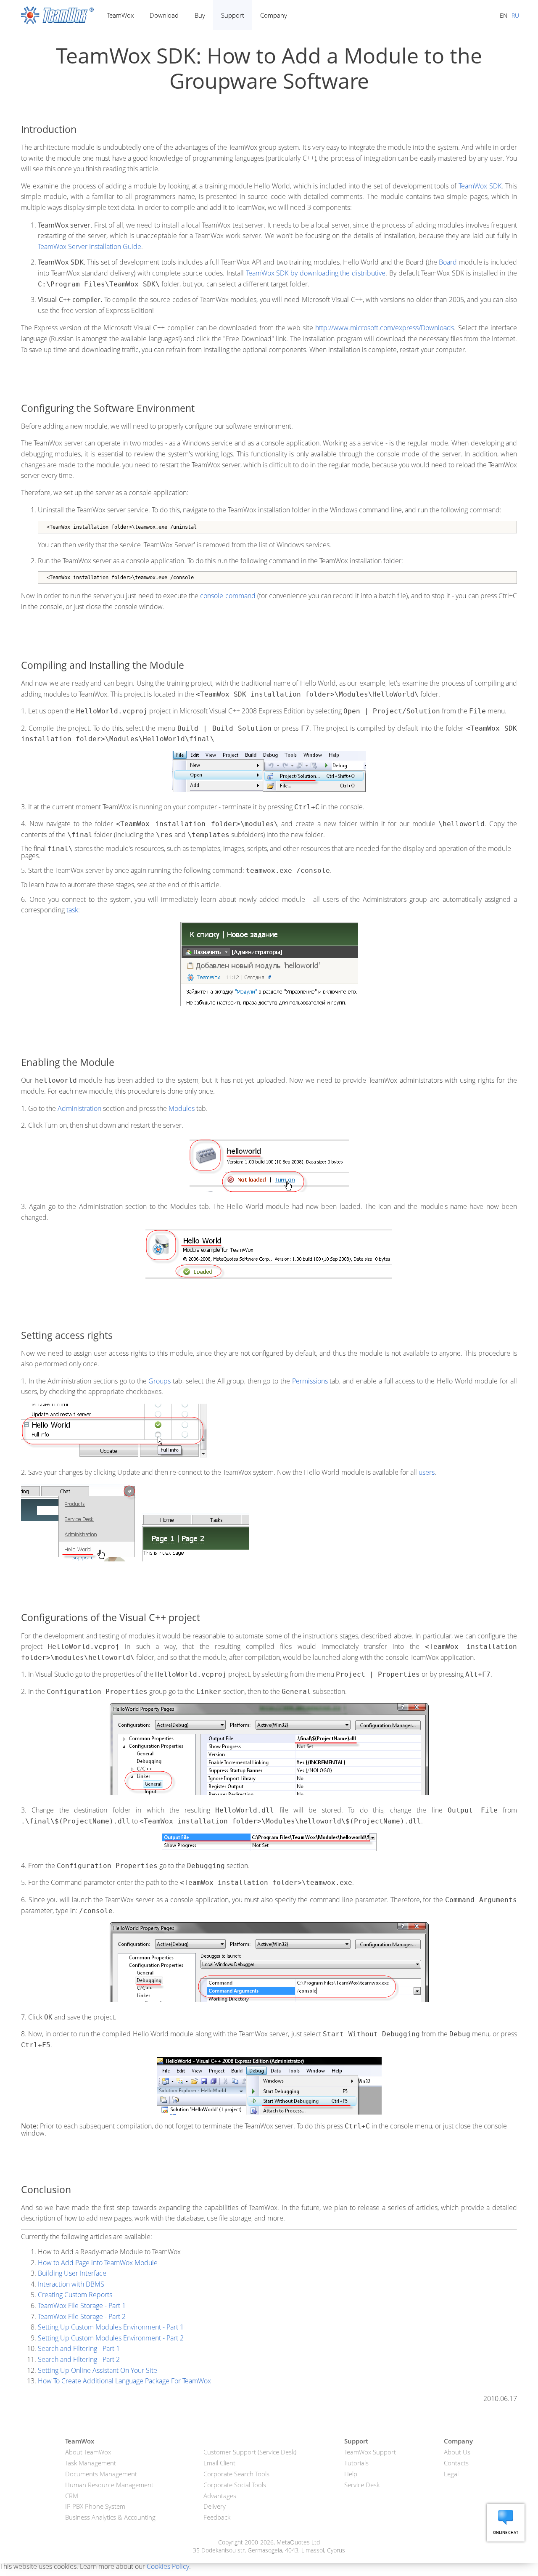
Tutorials (356, 2463)
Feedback (217, 2517)
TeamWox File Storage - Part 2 (82, 2316)
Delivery (215, 2506)
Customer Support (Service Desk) (250, 2452)
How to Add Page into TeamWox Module (98, 2263)
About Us (457, 2452)
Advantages (220, 2496)
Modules (182, 1108)
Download (164, 15)
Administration (79, 1108)
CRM (72, 2496)
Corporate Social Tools (235, 2485)
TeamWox (120, 15)
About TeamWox (88, 2452)
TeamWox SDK (480, 186)
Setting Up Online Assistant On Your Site (98, 2370)
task (72, 910)
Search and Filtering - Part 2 (79, 2359)
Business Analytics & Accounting (110, 2517)
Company (274, 15)
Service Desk (362, 2485)
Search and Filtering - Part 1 (79, 2348)
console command (228, 596)
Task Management (91, 2463)
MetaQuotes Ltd (298, 2542)
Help (351, 2474)
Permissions (310, 1381)
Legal (451, 2474)
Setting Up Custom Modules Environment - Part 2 (111, 2338)
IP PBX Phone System (95, 2506)
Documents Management (101, 2474)
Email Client (219, 2463)
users (427, 1472)
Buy (200, 15)
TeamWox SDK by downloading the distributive (316, 273)
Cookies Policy (168, 2566)
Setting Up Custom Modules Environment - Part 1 (111, 2327)
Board (448, 262)
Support (233, 15)
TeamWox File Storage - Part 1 (82, 2306)
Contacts (456, 2463)
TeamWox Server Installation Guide (90, 246)
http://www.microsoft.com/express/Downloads (385, 328)
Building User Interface (72, 2273)
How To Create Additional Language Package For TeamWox (124, 2381)
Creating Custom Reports (75, 2295)
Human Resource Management (109, 2485)
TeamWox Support (370, 2452)
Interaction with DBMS (71, 2284)
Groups (160, 1381)
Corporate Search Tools (236, 2474)
